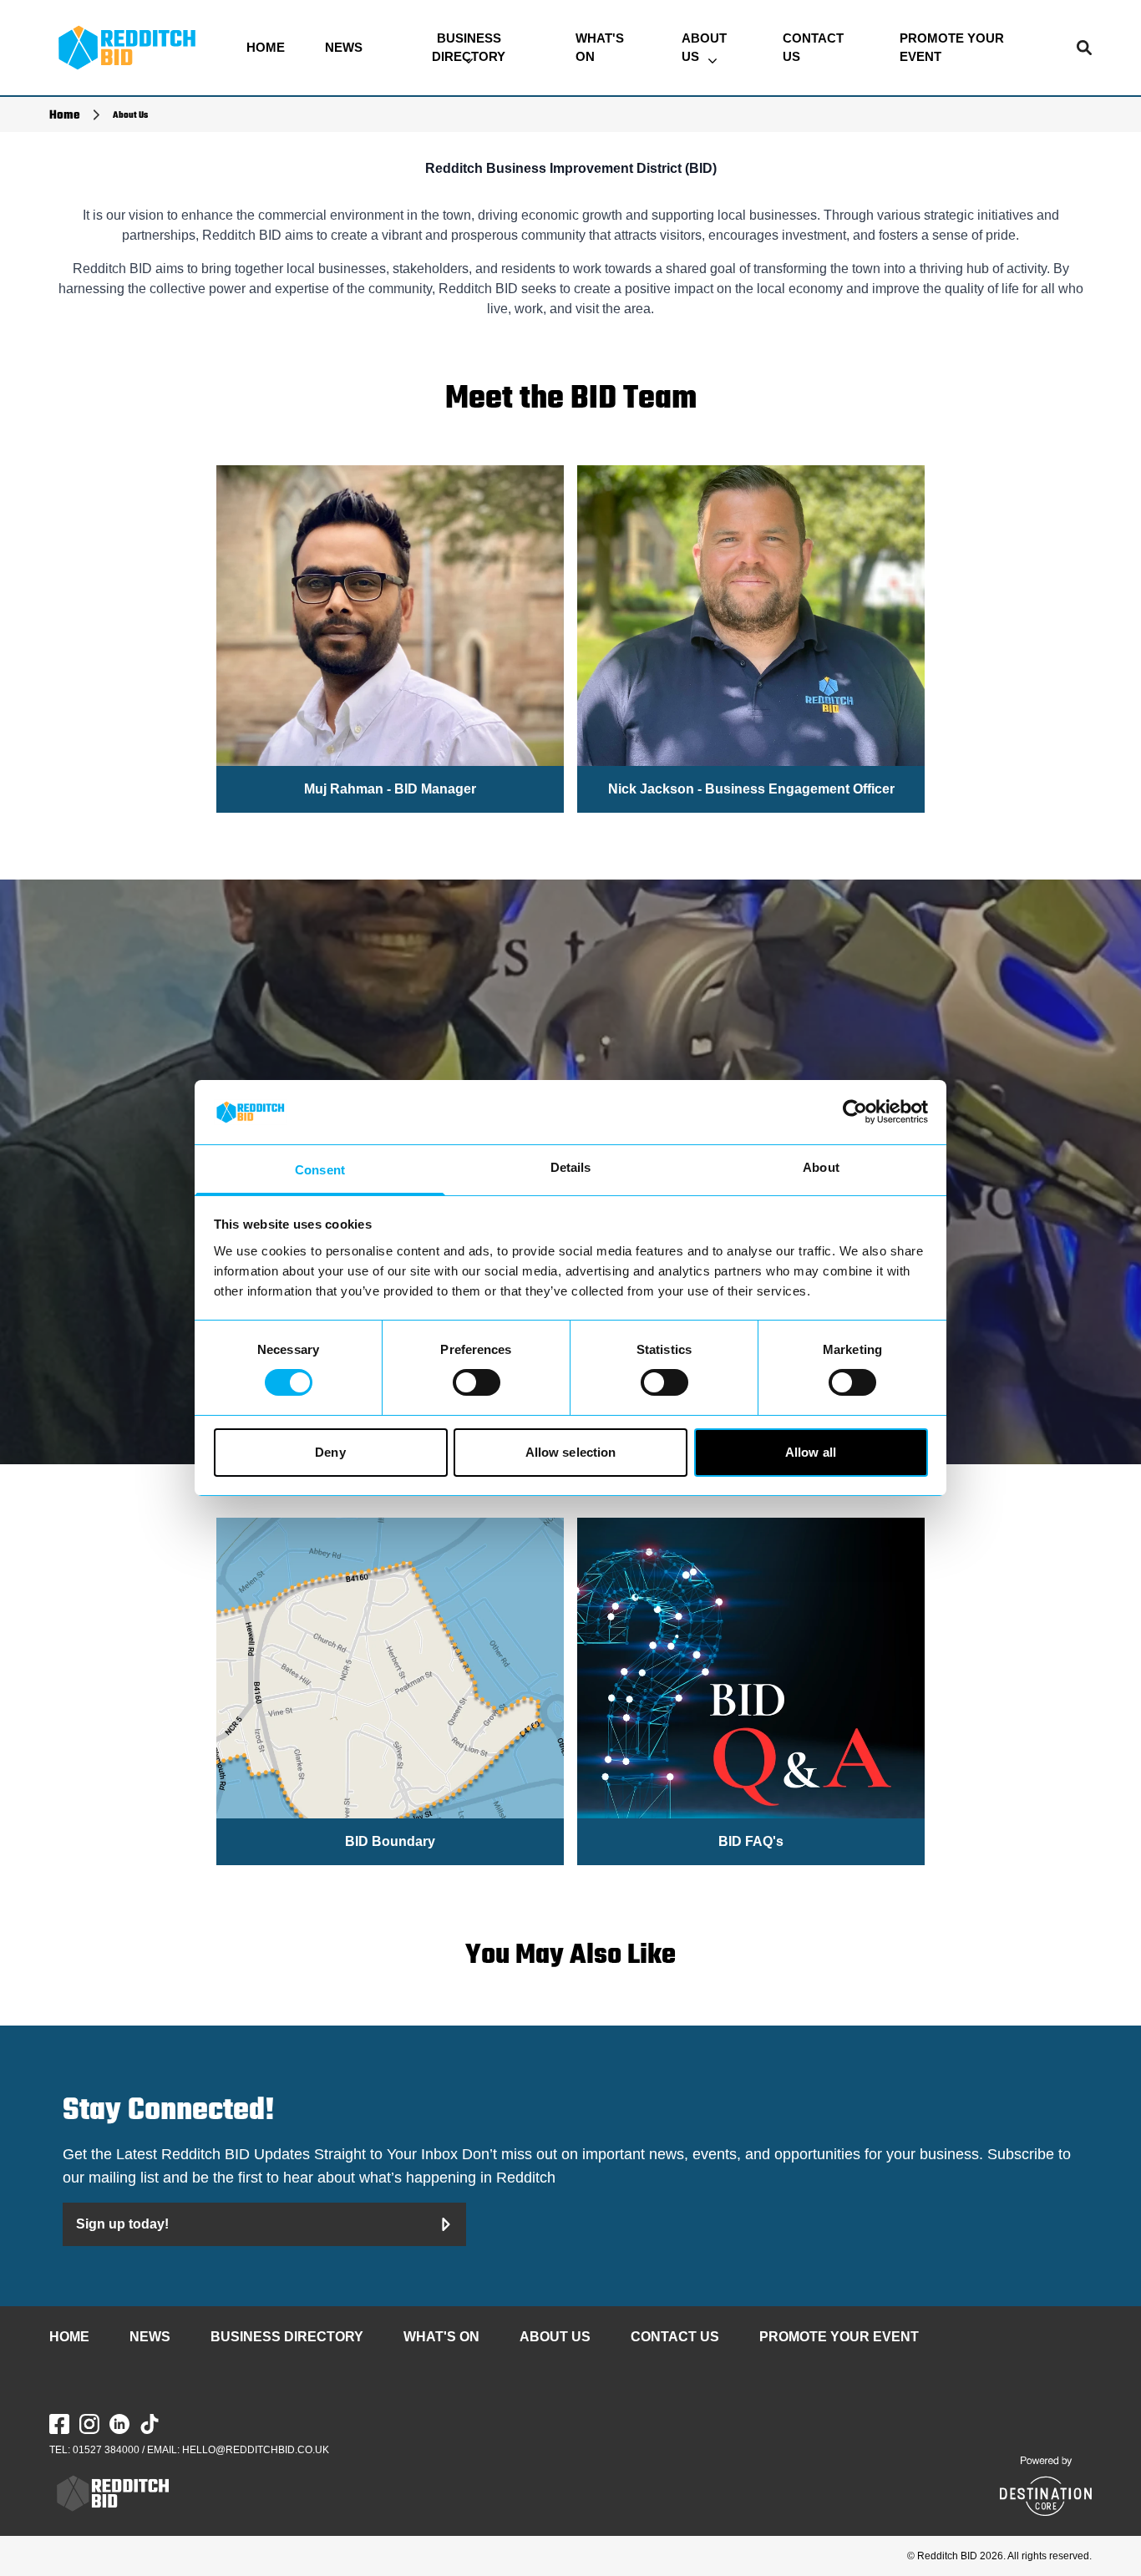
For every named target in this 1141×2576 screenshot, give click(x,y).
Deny (330, 1452)
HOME (266, 47)
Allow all (811, 1452)
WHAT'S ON (600, 48)
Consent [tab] (320, 1170)
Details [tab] (571, 1167)
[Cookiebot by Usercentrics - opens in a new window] (855, 1112)
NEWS (344, 47)
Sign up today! (122, 2224)
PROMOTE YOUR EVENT (952, 48)
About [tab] (821, 1167)
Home (65, 115)
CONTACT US (813, 48)
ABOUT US (704, 48)
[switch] (477, 1382)
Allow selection (571, 1452)
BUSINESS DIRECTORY (469, 48)
